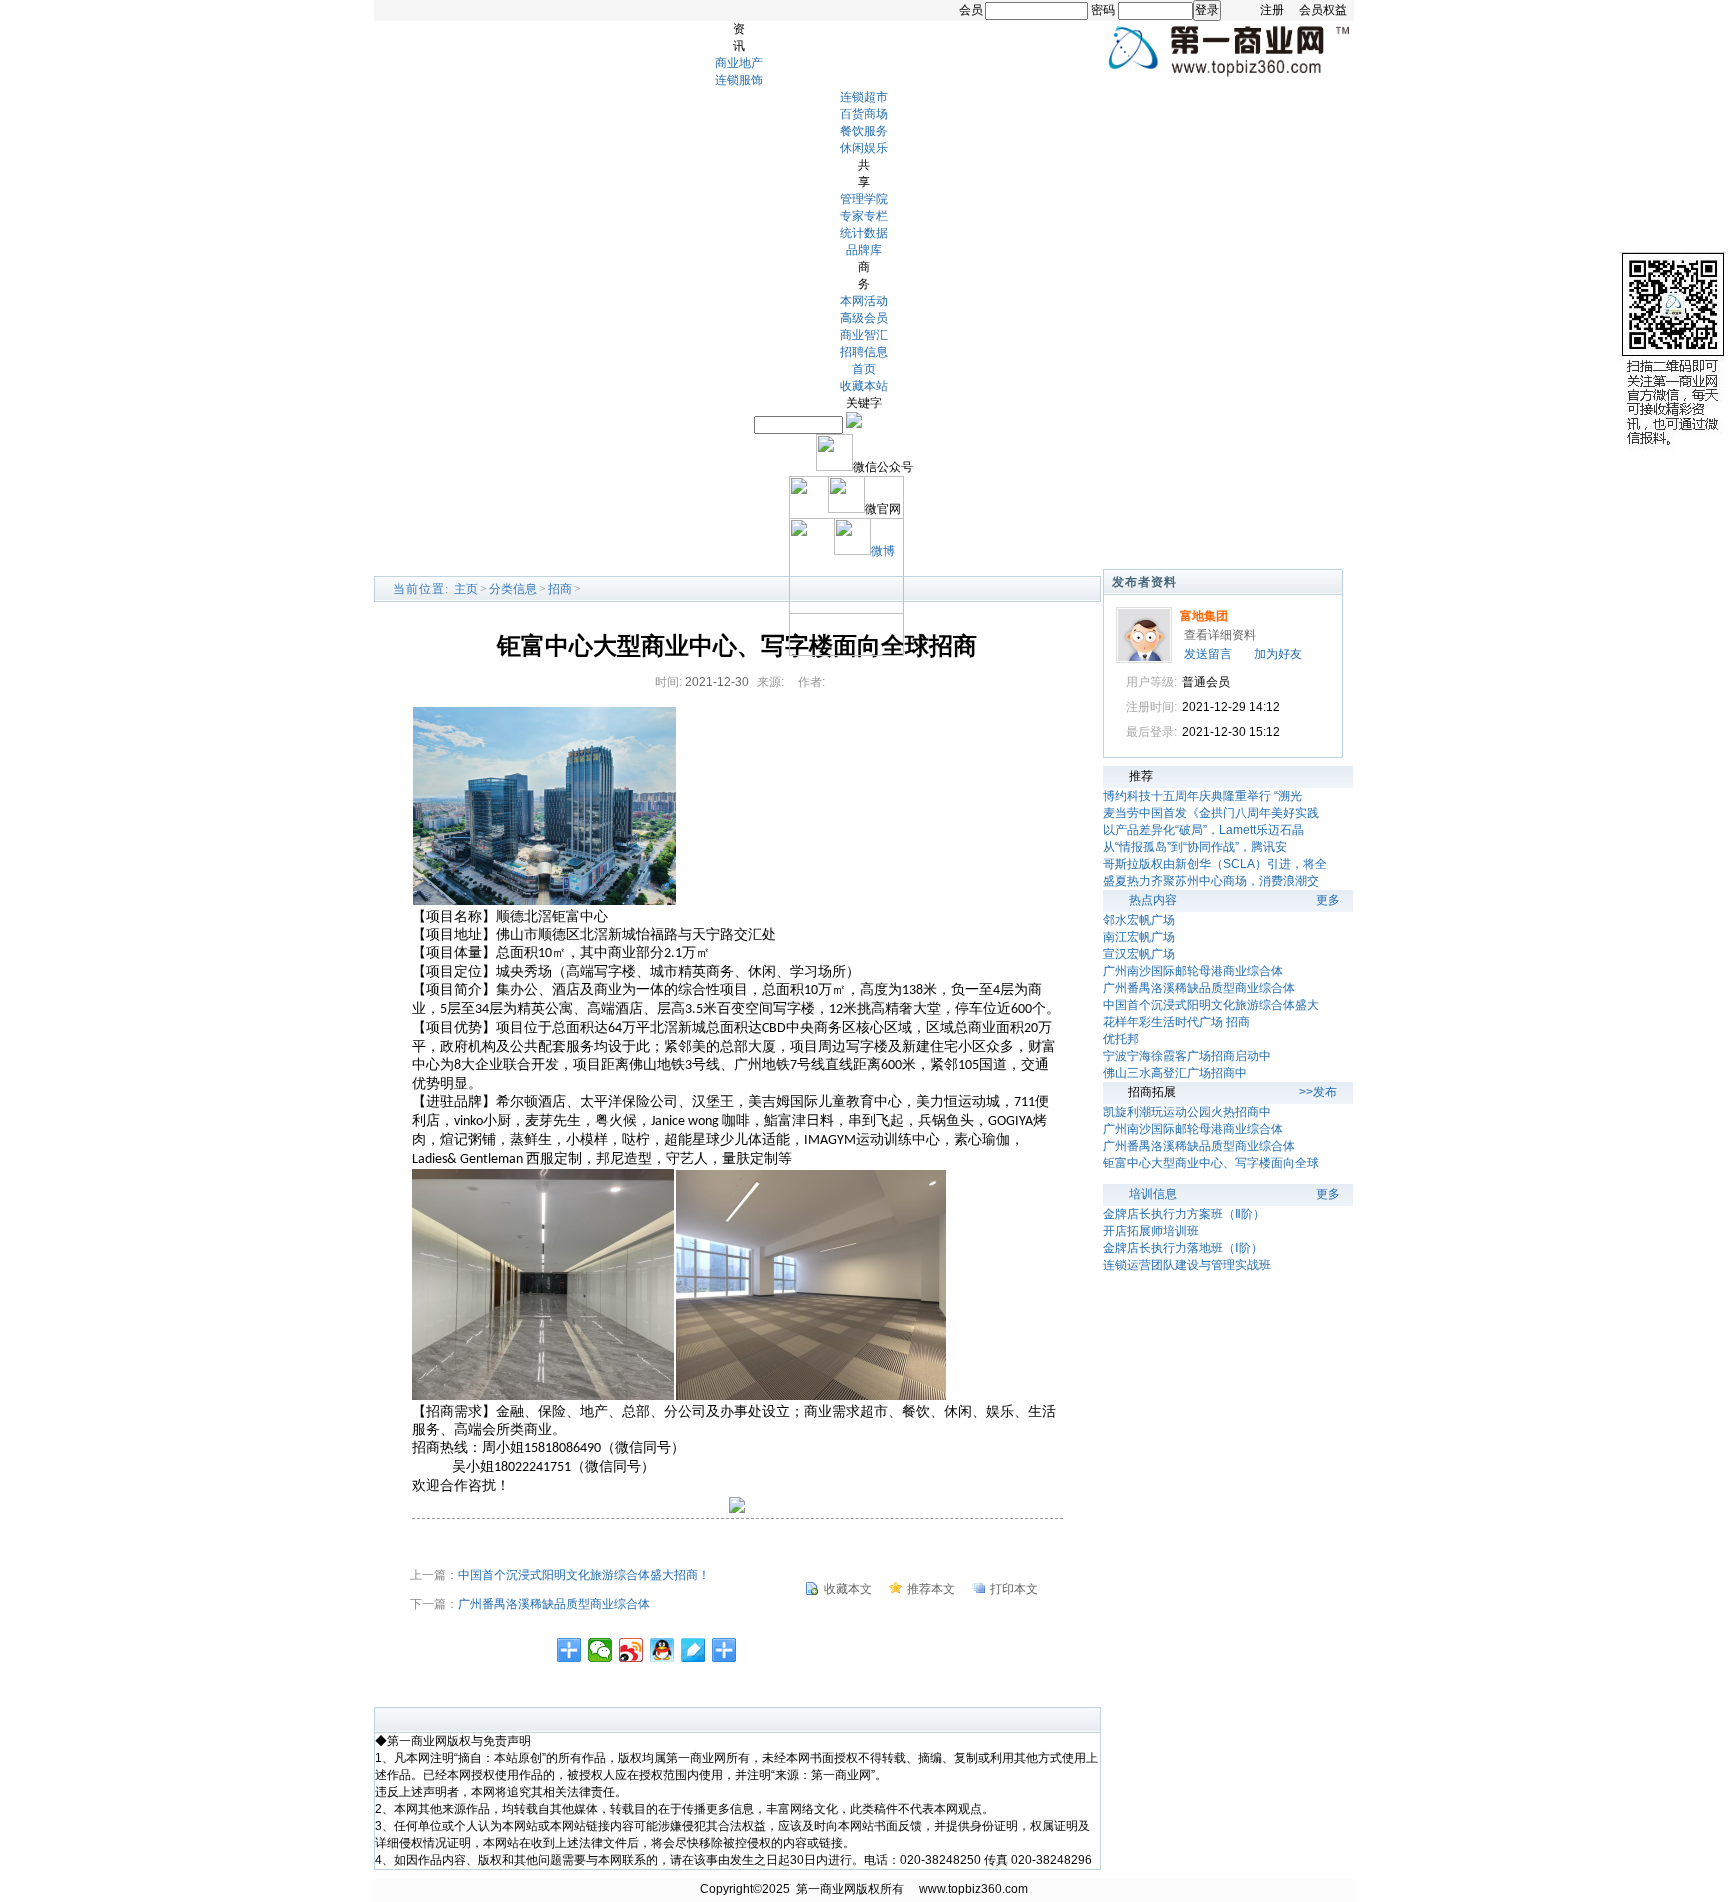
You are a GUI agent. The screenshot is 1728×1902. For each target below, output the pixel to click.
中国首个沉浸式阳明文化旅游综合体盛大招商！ (584, 1575)
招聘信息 (864, 352)
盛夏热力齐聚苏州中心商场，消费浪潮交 (1211, 881)
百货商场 (864, 114)
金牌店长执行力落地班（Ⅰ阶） (1183, 1248)
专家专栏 (864, 216)
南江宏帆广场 (1139, 937)
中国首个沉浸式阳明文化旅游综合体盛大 (1211, 1005)
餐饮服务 (864, 131)
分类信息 (513, 589)
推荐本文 (931, 1589)
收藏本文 (848, 1589)
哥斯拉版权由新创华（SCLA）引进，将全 (1215, 864)
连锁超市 (864, 97)
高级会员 (864, 318)
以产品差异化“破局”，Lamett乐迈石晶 (1203, 830)
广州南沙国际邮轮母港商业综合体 (1193, 971)
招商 (560, 589)
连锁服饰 (739, 80)
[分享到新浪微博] (631, 1650)
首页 (864, 369)
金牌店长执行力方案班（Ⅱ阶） (1184, 1214)
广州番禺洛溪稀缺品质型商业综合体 (554, 1604)
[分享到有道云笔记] (693, 1650)
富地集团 (1204, 616)
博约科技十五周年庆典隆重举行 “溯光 (1202, 796)
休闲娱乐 (864, 148)
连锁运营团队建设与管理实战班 (1187, 1265)
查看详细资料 (1220, 635)
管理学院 (864, 199)
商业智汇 (864, 335)
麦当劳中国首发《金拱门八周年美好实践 (1211, 813)
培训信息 (1153, 1194)
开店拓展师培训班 (1151, 1231)
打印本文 (1014, 1589)
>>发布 (1318, 1092)
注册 (1272, 10)
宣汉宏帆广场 (1139, 954)
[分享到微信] (600, 1650)
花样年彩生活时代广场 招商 (1176, 1022)
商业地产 (739, 63)
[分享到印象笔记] (724, 1650)
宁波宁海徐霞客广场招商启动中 (1187, 1056)
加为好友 (1278, 654)
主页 (466, 589)
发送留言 (1208, 654)
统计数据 (864, 233)
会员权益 (1323, 10)
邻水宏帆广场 (1139, 920)
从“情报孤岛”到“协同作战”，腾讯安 (1195, 847)
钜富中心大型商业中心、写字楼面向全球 (1211, 1163)
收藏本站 (864, 386)
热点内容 (1153, 900)
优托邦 (1121, 1039)
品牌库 (864, 250)
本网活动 (864, 301)
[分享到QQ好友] (662, 1650)
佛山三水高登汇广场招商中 (1175, 1073)
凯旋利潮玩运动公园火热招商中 (1187, 1112)
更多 (1328, 900)
